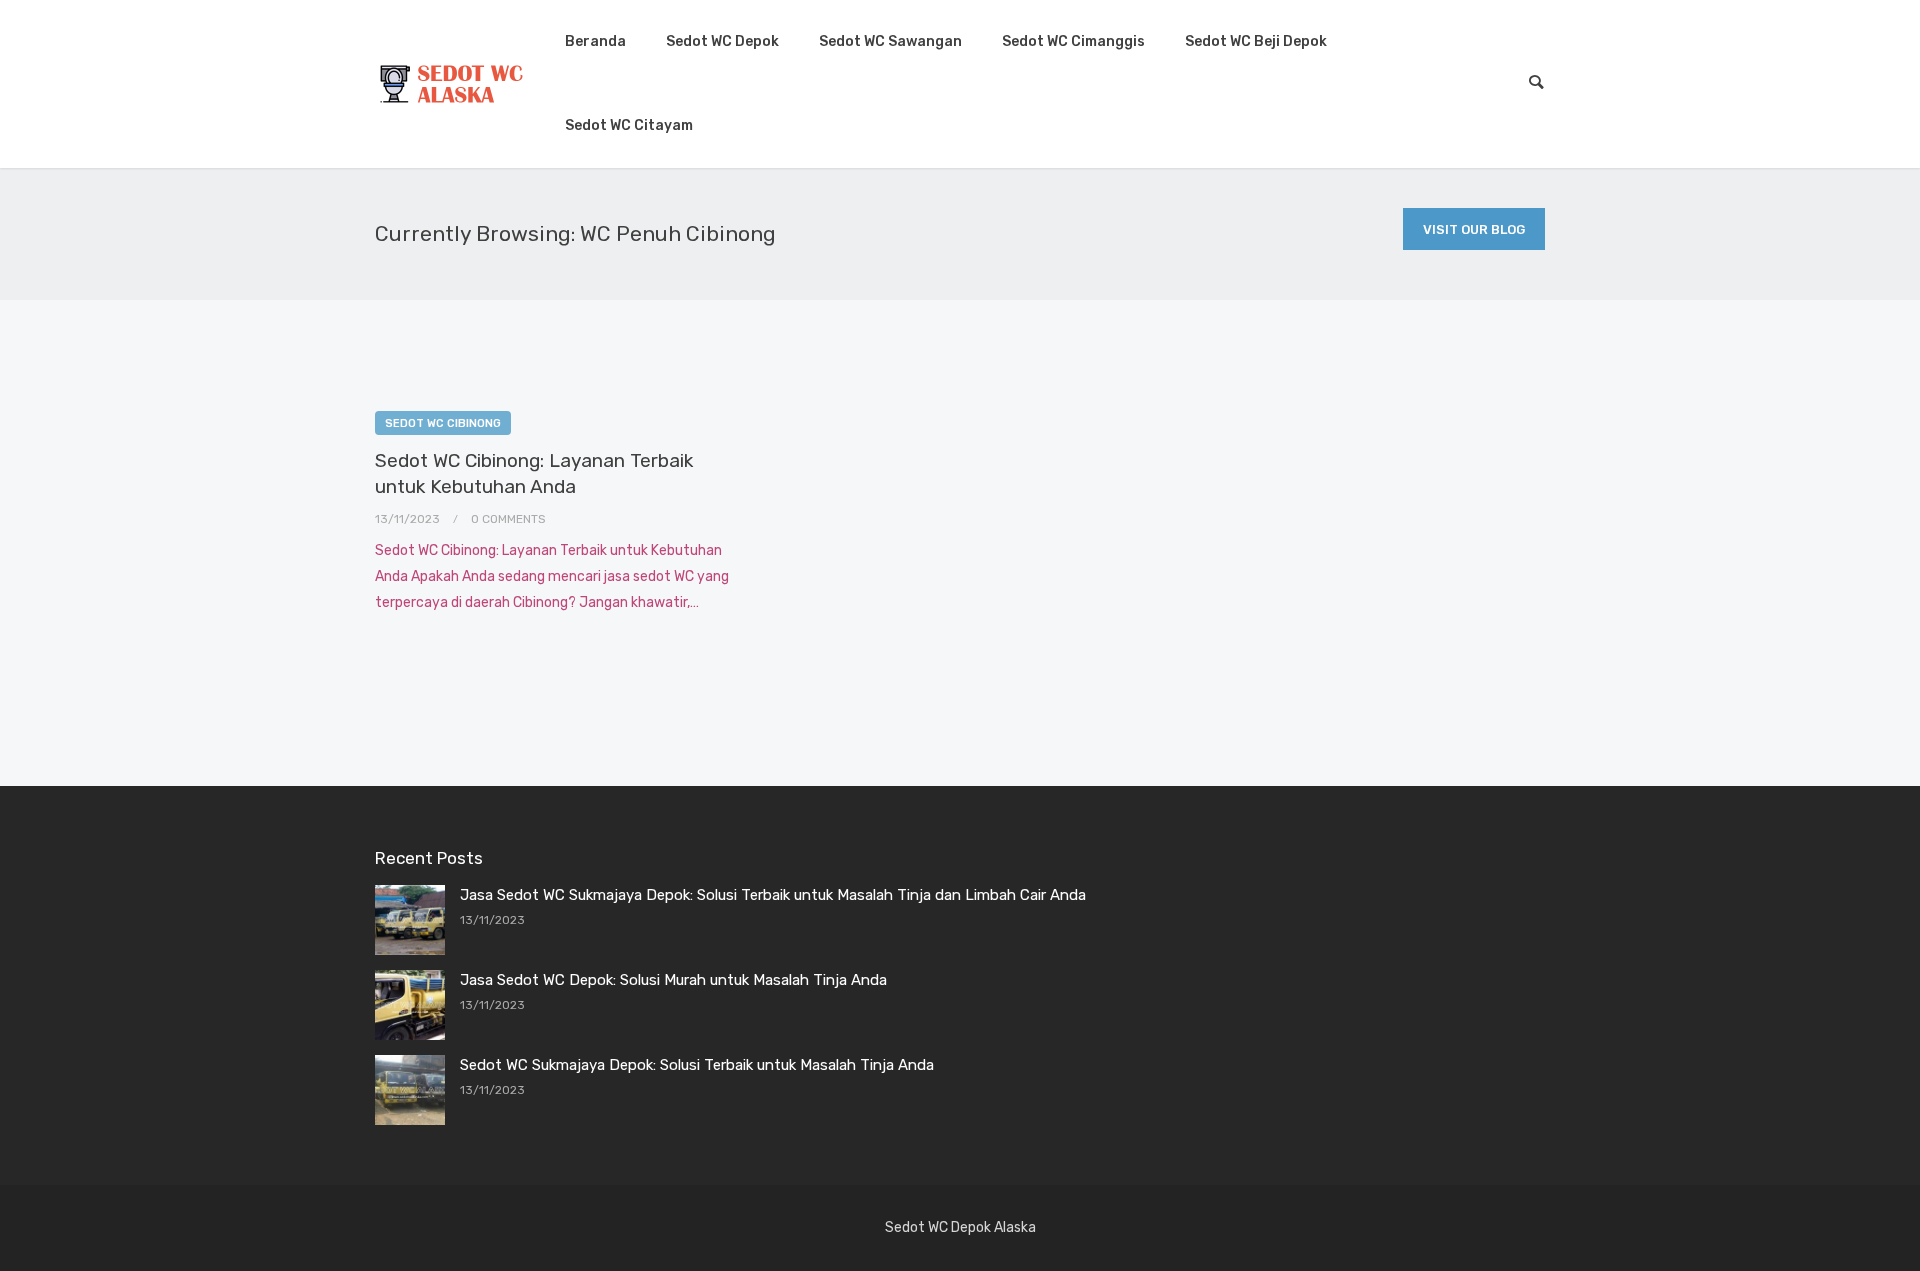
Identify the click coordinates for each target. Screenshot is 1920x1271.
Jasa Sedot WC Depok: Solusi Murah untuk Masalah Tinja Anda (673, 980)
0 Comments (508, 519)
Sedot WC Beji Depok (1256, 41)
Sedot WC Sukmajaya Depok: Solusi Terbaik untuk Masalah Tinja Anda (697, 1065)
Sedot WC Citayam (629, 125)
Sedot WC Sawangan (890, 41)
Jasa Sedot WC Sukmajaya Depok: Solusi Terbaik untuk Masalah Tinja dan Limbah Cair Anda (773, 895)
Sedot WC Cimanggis (1073, 41)
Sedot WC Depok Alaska (960, 1227)
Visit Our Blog (1474, 229)
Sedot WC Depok (722, 41)
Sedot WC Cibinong (443, 423)
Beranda (595, 41)
